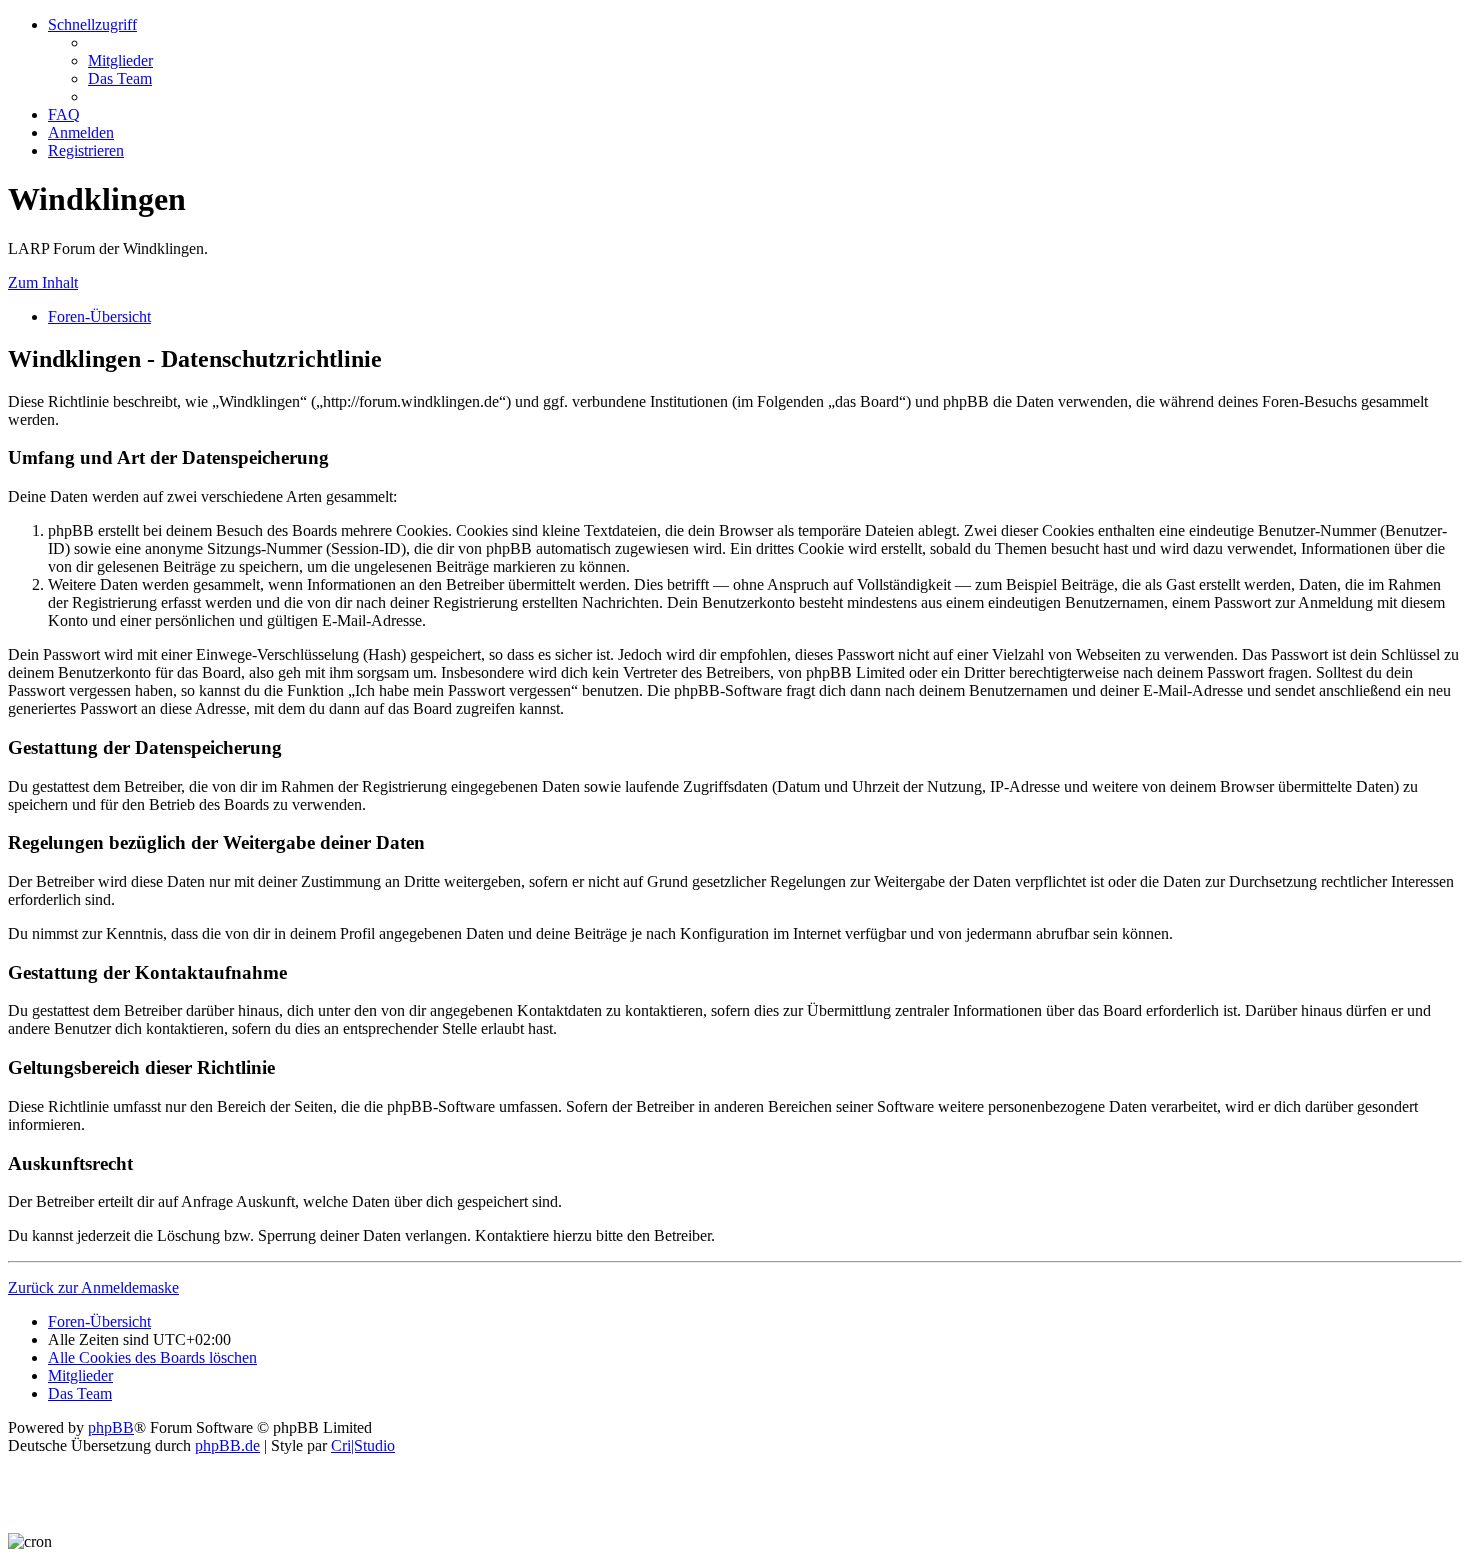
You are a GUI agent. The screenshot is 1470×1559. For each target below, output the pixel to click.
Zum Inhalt (43, 282)
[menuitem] (120, 60)
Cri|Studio (363, 1445)
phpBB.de (227, 1445)
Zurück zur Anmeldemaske (93, 1287)
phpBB (111, 1427)
